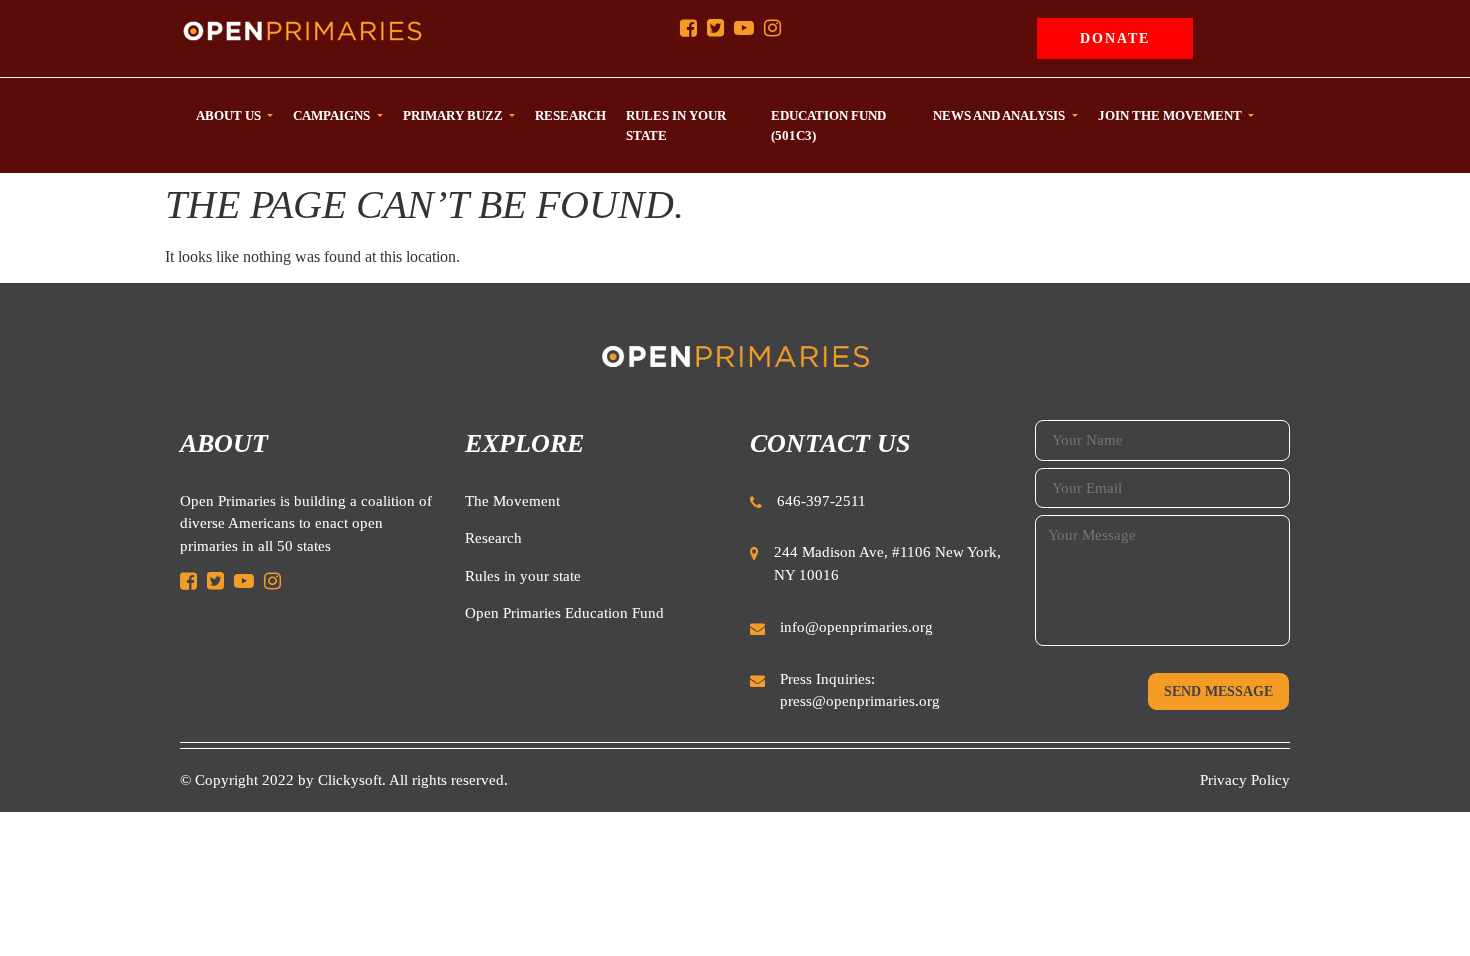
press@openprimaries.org (860, 701)
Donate (1115, 38)
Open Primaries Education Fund (564, 613)
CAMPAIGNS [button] (333, 115)
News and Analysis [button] (1000, 115)
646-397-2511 (821, 501)
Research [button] (570, 115)
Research (493, 538)
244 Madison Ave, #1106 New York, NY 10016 (887, 563)
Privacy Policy (1245, 780)
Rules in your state (523, 576)
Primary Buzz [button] (454, 115)
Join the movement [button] (1171, 115)
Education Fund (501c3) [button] (828, 125)
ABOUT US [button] (230, 115)
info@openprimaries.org (856, 627)
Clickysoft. (352, 780)
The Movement (512, 501)
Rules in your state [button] (676, 125)
